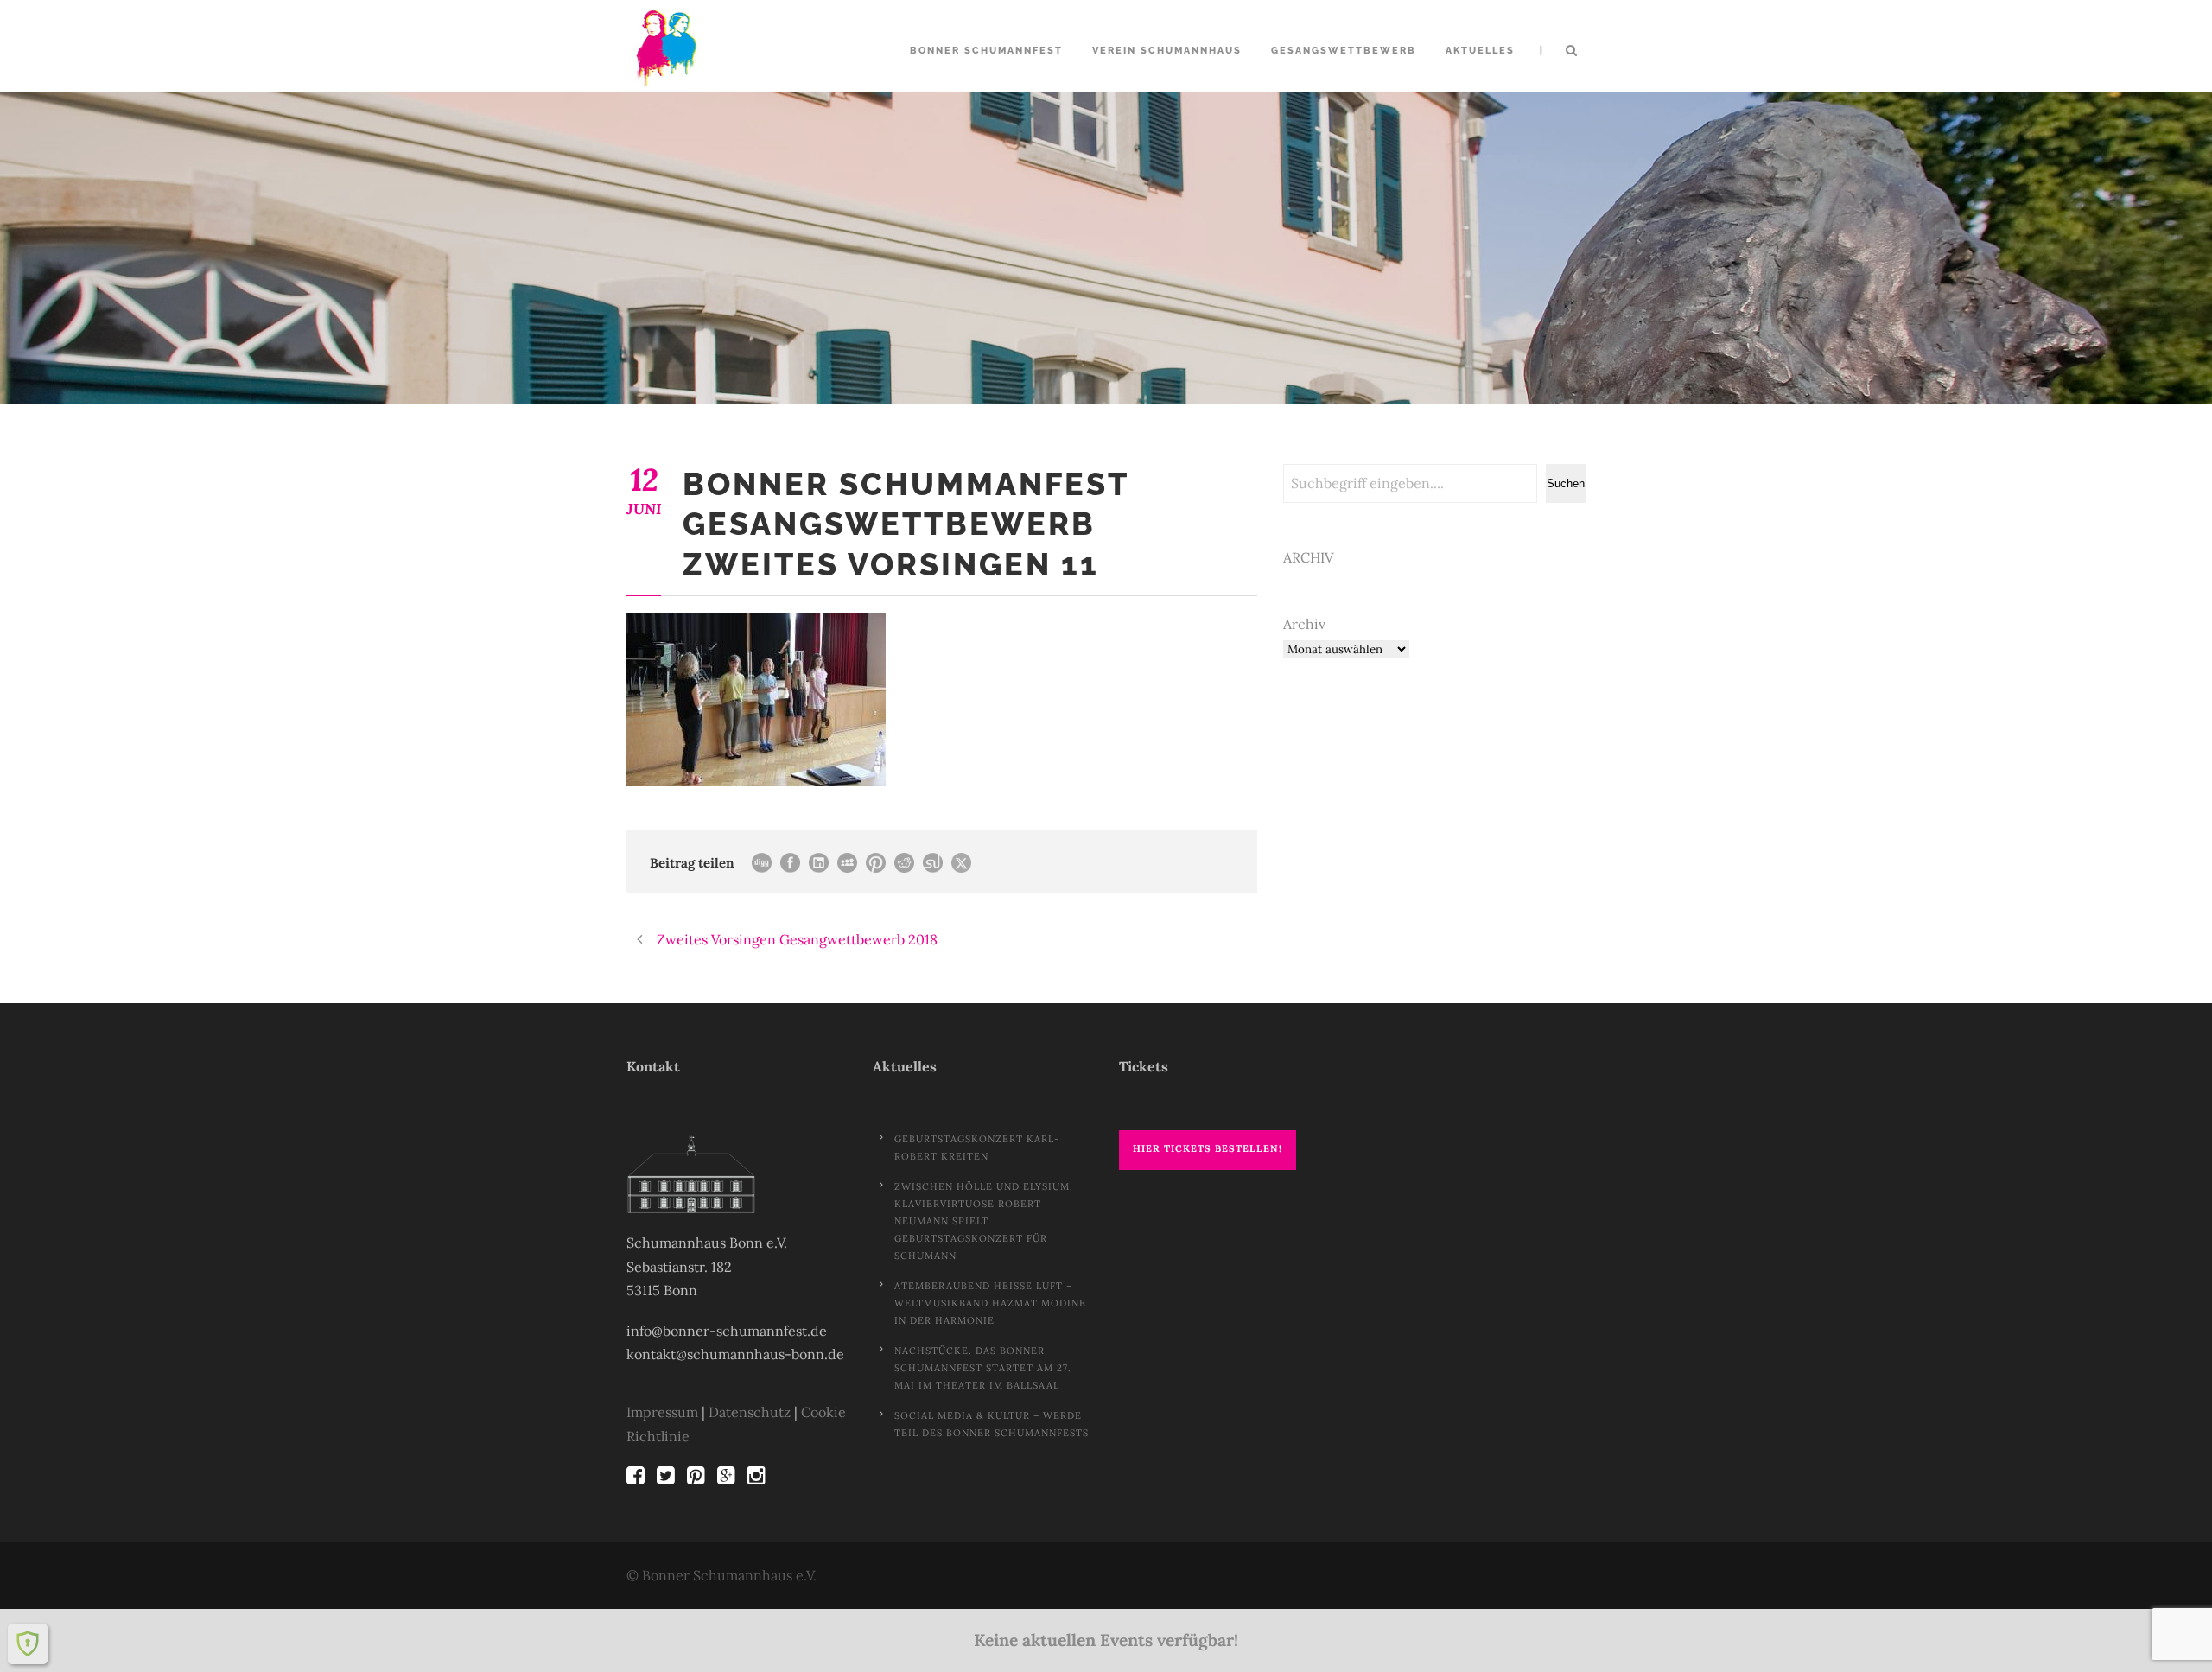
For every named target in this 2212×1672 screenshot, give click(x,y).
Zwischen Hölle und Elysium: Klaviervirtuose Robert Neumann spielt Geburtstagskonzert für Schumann (984, 1221)
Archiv (1304, 624)
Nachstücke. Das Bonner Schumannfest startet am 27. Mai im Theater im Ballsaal (983, 1368)
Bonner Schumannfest (986, 51)
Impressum (662, 1412)
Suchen (1566, 483)
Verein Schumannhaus (1167, 51)
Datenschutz (750, 1412)
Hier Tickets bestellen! (1208, 1148)
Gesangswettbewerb (1344, 51)
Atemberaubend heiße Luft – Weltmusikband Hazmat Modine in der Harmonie (990, 1303)
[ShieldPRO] (28, 1643)
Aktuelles (1480, 51)
